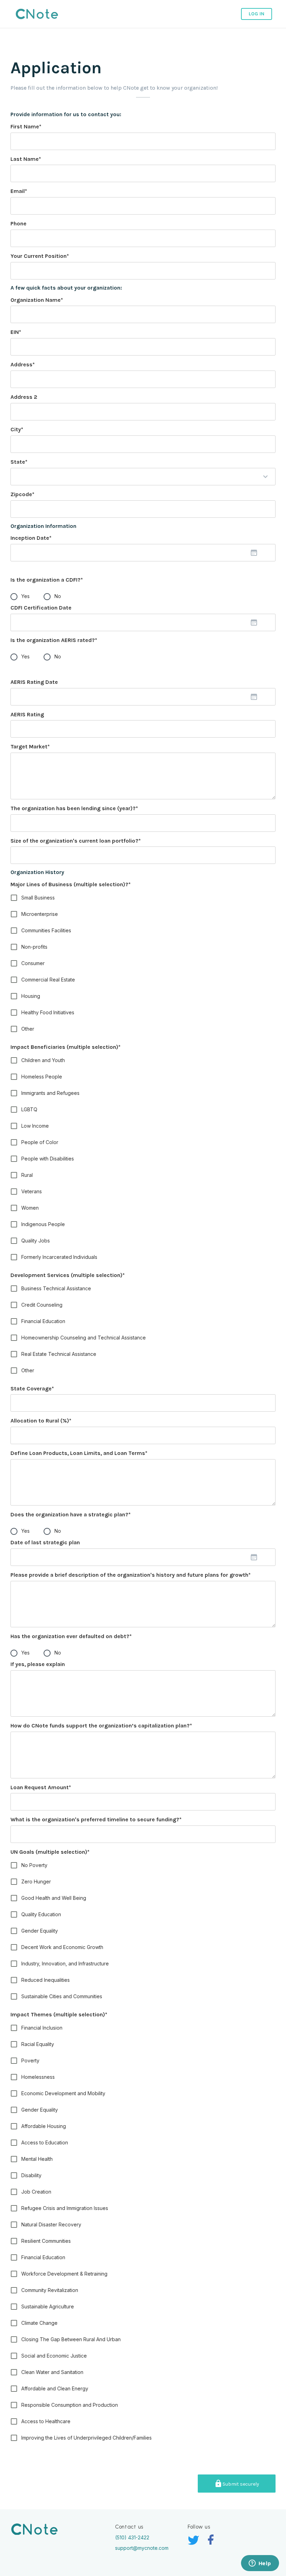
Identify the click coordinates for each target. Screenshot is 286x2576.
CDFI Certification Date (41, 608)
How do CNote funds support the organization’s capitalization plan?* (101, 1726)
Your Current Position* (40, 256)
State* (19, 462)
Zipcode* (22, 494)
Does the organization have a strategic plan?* (71, 1514)
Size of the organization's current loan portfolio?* (76, 841)
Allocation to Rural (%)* (41, 1421)
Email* (19, 191)
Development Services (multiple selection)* (68, 1275)
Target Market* (30, 746)
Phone (18, 223)
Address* (23, 364)
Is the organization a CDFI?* (47, 580)
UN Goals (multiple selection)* (50, 1852)
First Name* (26, 126)
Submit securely (241, 2484)
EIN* (16, 332)
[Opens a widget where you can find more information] (260, 2564)
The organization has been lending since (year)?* (74, 808)
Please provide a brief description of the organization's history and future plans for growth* (131, 1575)
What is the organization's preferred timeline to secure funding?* (96, 1819)
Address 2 (24, 397)
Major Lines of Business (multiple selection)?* (71, 884)
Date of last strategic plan (45, 1542)
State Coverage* (32, 1388)
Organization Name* (37, 300)
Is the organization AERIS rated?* (54, 640)
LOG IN (257, 14)
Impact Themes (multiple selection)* (59, 2014)
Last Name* (26, 159)
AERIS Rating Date (34, 682)
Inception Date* (31, 538)
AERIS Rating (27, 714)
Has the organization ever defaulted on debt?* (71, 1636)
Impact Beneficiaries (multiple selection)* (66, 1047)
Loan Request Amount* (41, 1787)
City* (17, 429)
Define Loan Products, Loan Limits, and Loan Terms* (79, 1453)
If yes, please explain (38, 1664)
